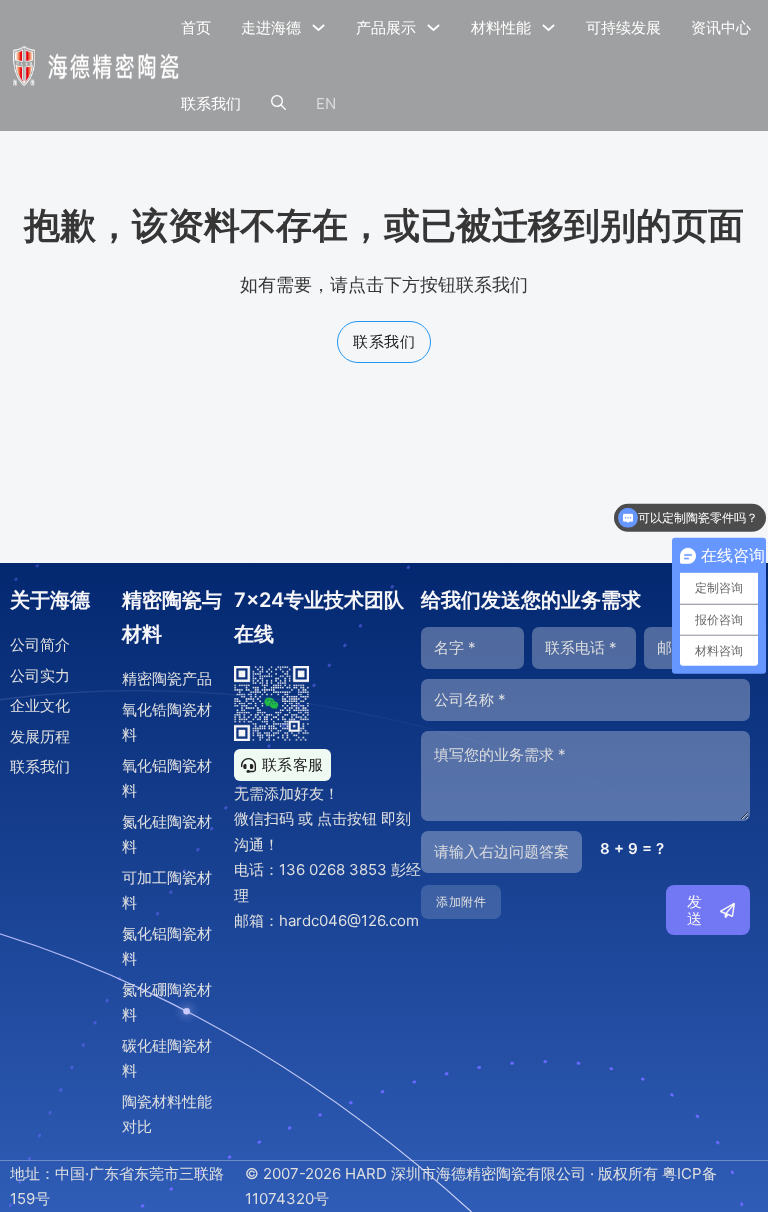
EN (326, 103)
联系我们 (211, 103)
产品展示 (386, 27)
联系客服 (293, 764)
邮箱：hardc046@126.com (326, 920)
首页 (196, 27)
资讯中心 (721, 27)
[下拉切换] (318, 27)
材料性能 (501, 27)
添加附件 (461, 901)
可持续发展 (623, 27)
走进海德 (271, 27)
